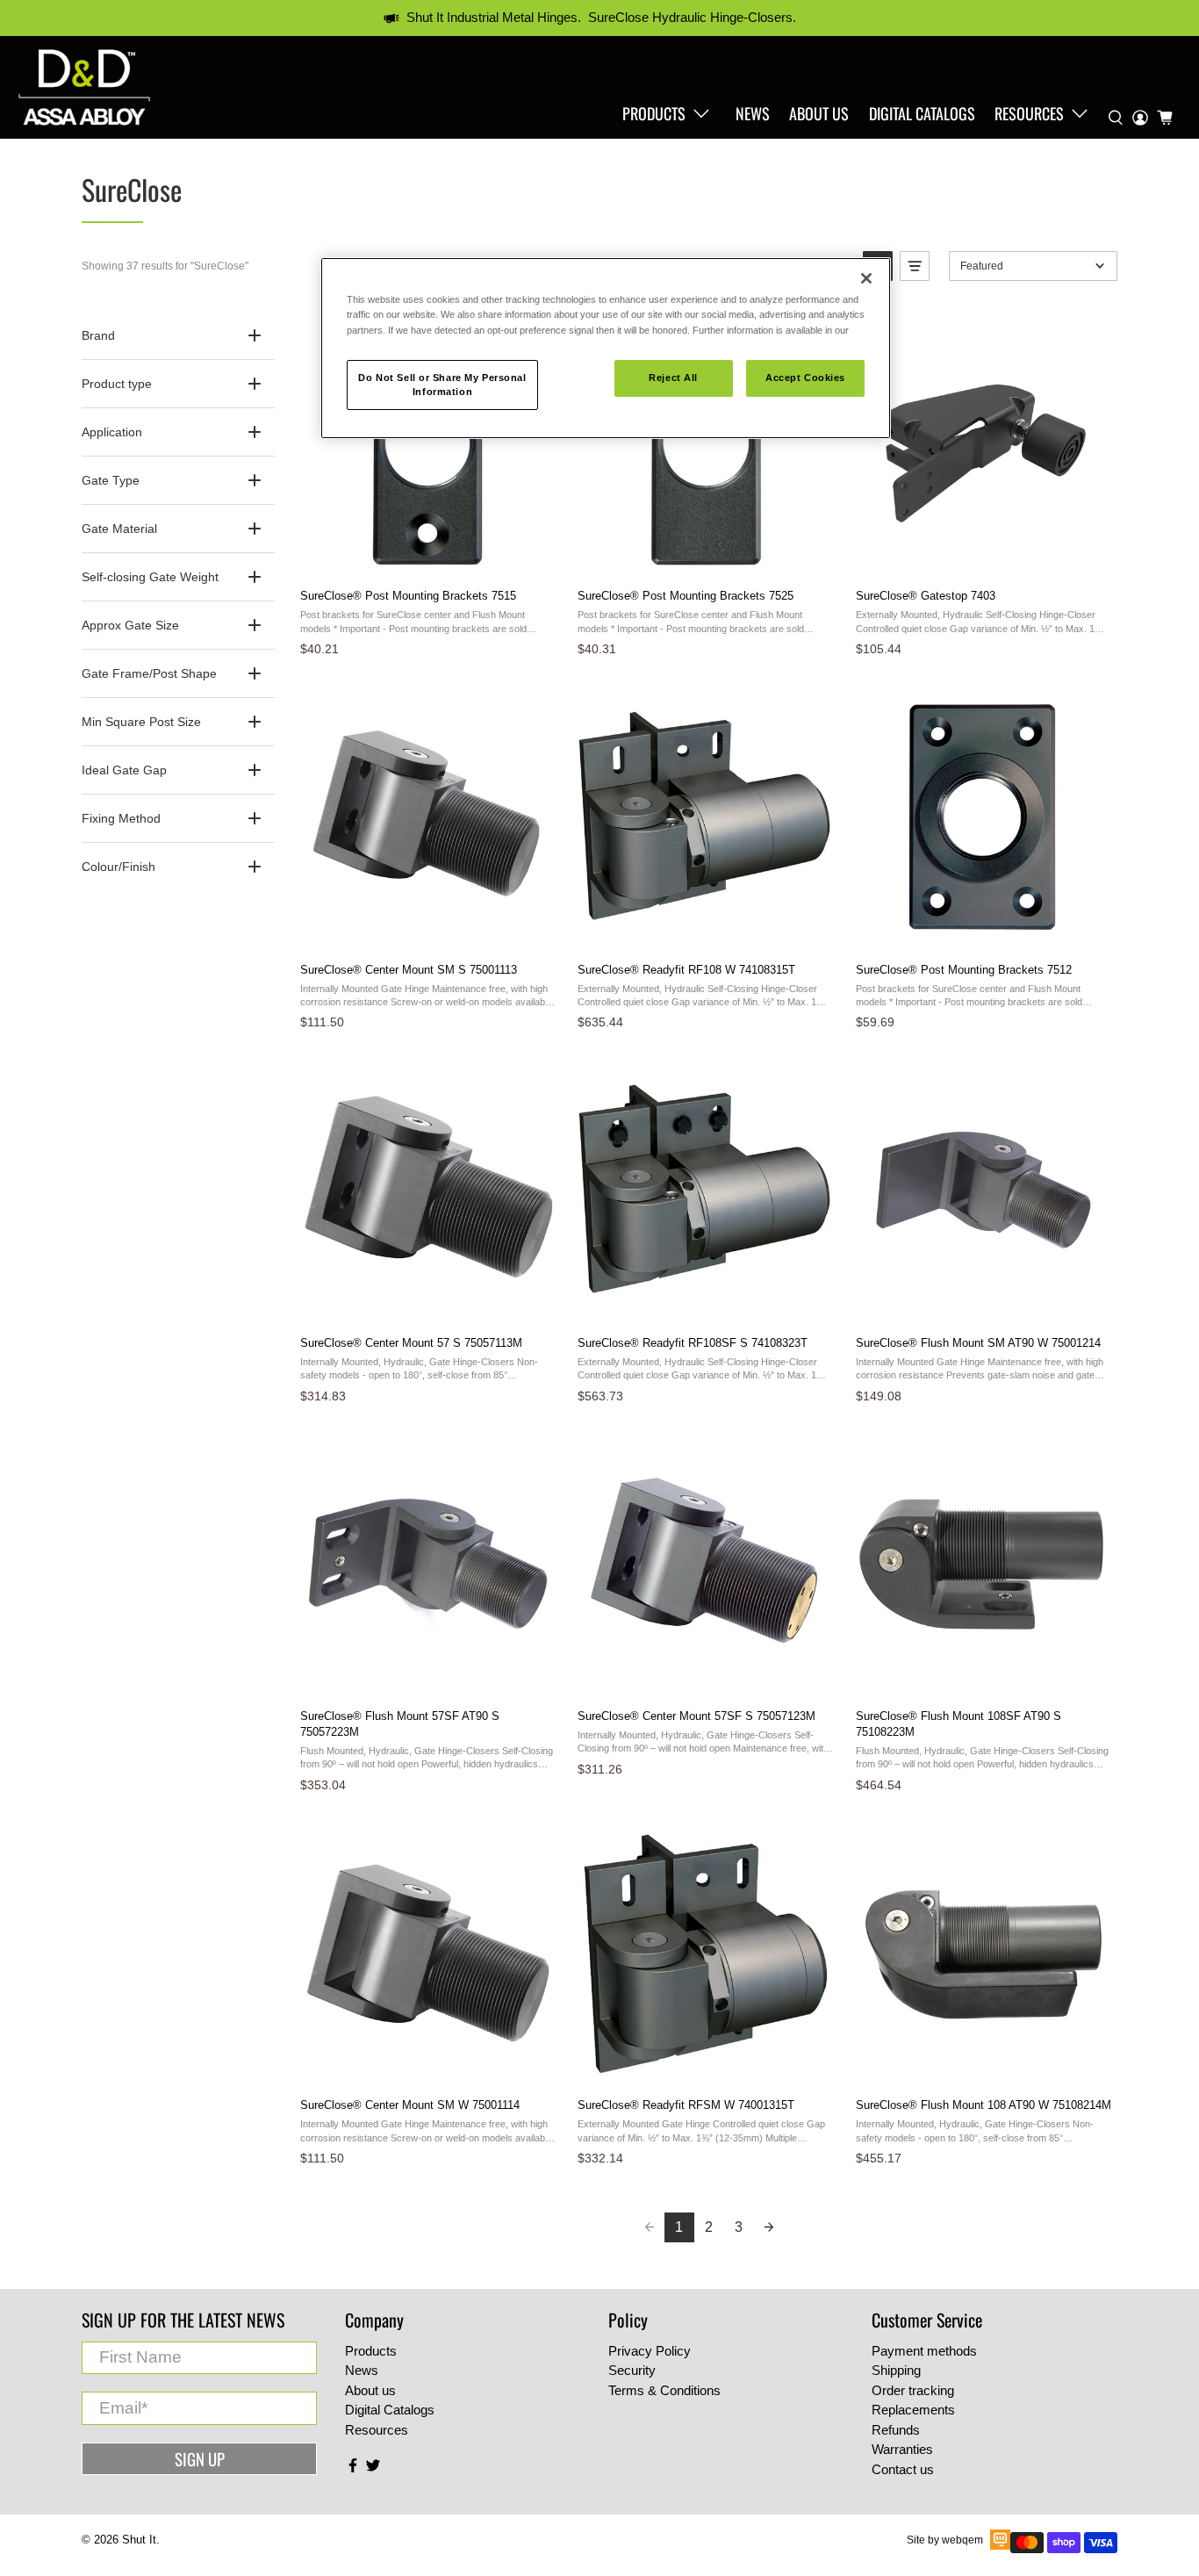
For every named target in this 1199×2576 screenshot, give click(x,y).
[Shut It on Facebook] (353, 2468)
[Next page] (769, 2227)
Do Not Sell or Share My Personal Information (442, 385)
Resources (1029, 113)
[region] (606, 348)
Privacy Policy (650, 2351)
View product (427, 556)
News (753, 113)
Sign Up (200, 2459)
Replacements (913, 2410)
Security (632, 2370)
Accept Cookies (805, 378)
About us (819, 113)
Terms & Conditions (664, 2390)
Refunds (896, 2430)
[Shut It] (84, 87)
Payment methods (924, 2351)
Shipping (896, 2370)
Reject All (673, 378)
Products (654, 113)
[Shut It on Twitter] (373, 2468)
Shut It (139, 2540)
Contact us (903, 2469)
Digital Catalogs (922, 113)
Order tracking (913, 2390)
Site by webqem (945, 2540)
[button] (915, 266)
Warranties (902, 2449)
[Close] (866, 278)
